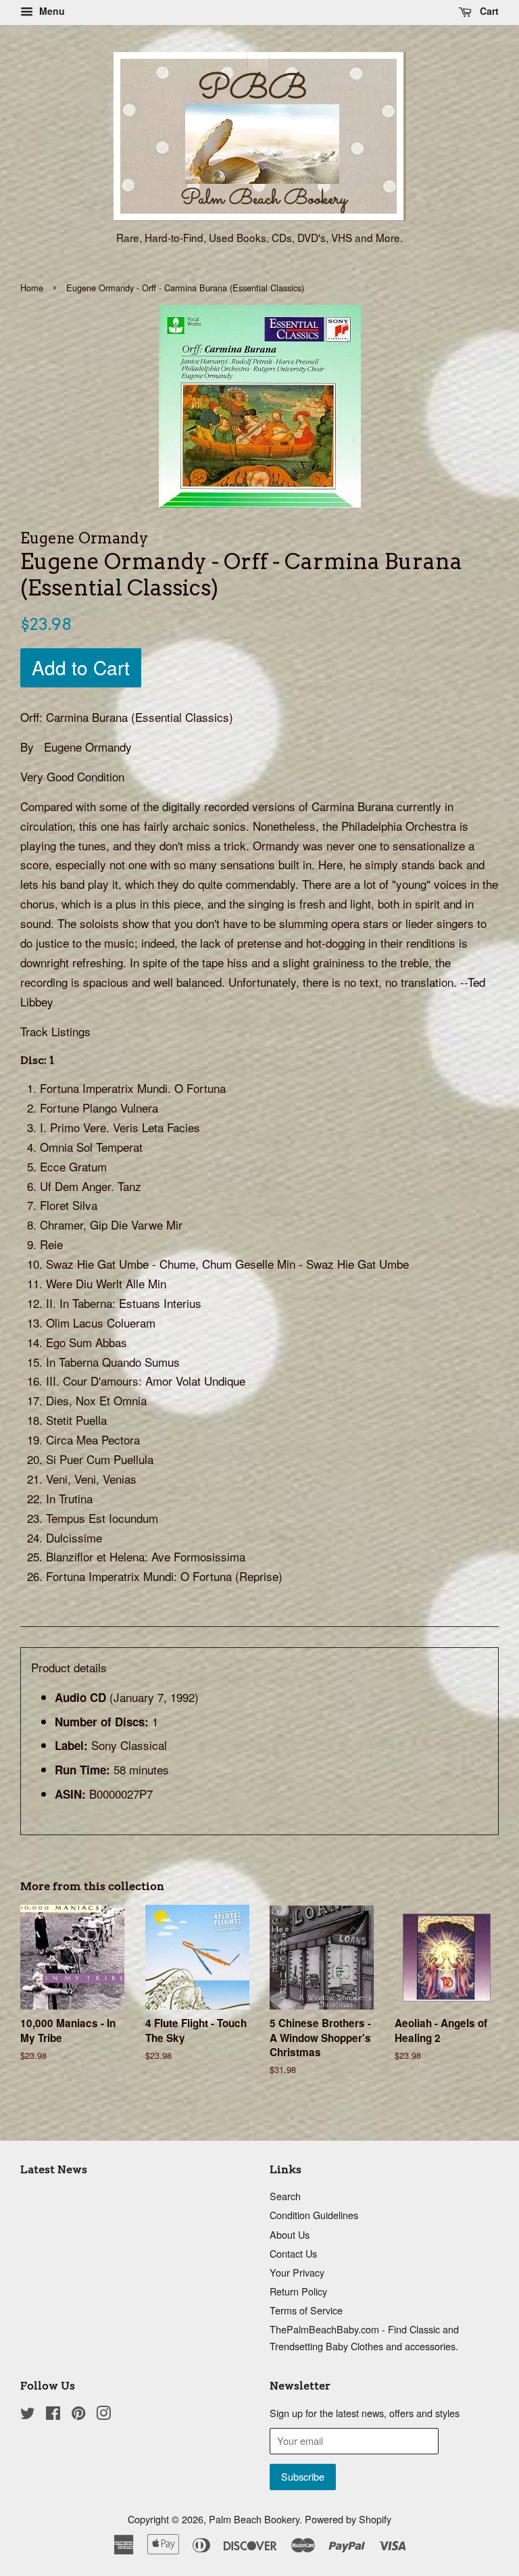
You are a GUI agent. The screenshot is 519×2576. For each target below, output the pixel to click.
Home (32, 288)
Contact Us (293, 2253)
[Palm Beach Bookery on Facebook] (53, 2415)
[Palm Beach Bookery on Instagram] (103, 2415)
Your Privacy (297, 2272)
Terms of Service (306, 2310)
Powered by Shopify (348, 2519)
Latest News (54, 2169)
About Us (290, 2234)
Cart (488, 11)
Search (285, 2196)
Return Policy (298, 2291)
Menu (51, 11)
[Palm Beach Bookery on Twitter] (28, 2415)
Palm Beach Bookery (254, 2519)
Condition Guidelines (314, 2215)
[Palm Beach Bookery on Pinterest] (78, 2415)
